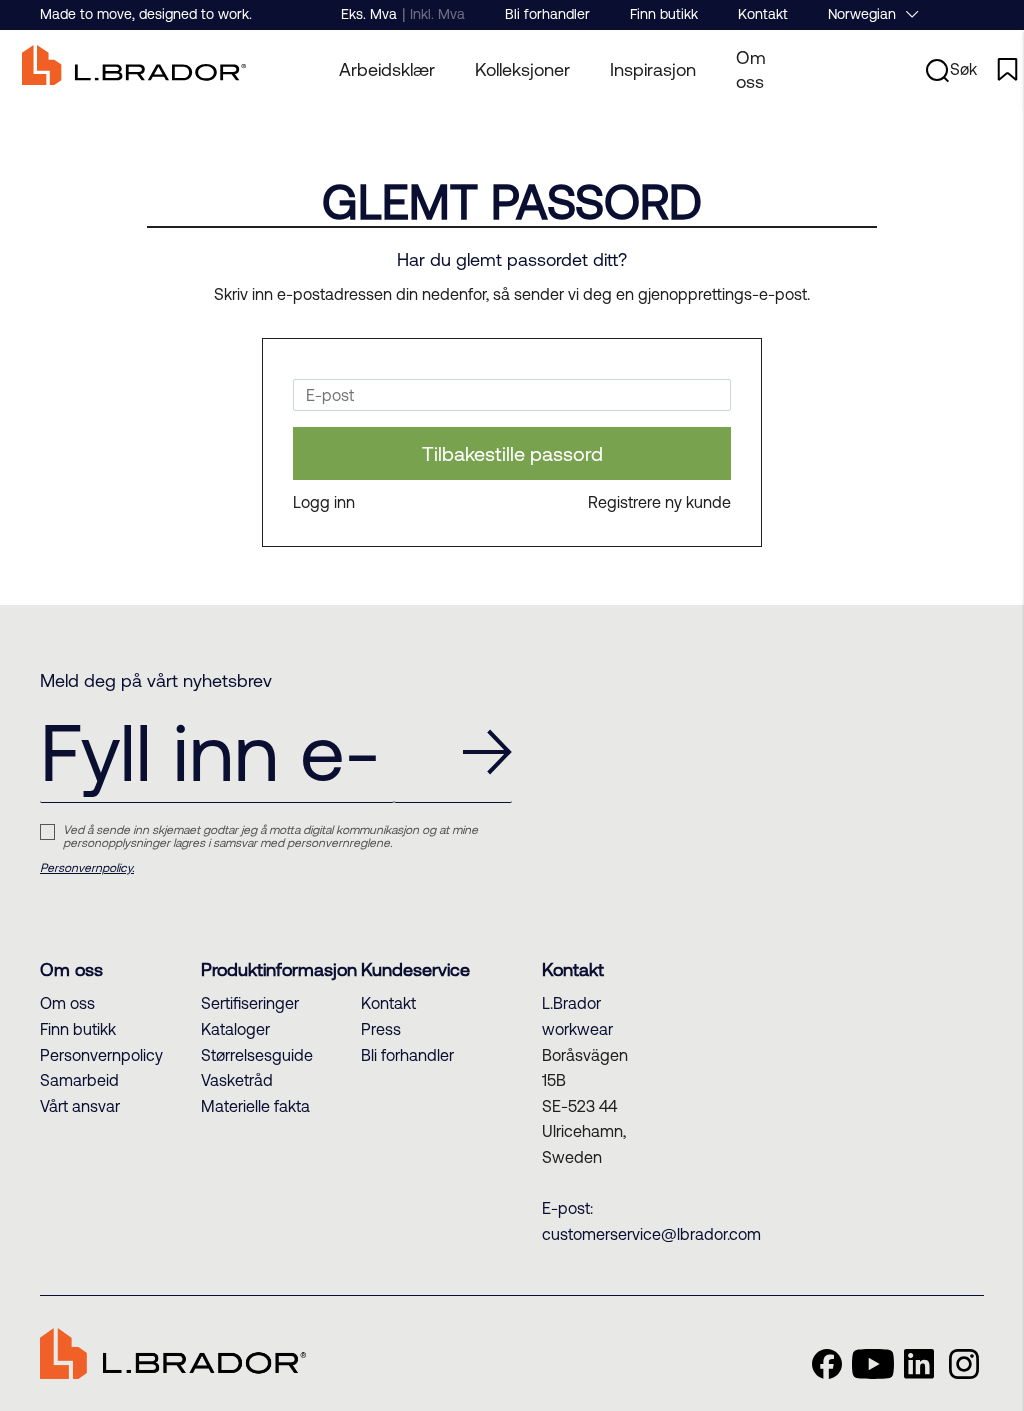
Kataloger (235, 1029)
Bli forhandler (547, 14)
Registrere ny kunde (659, 502)
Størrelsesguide (257, 1055)
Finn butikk (664, 14)
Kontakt (763, 14)
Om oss (751, 69)
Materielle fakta (255, 1106)
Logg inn (324, 502)
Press (381, 1029)
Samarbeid (79, 1080)
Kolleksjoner (522, 69)
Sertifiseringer (250, 1003)
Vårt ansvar (80, 1106)
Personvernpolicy (101, 1055)
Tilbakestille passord (512, 453)
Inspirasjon (653, 69)
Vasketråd (237, 1080)
